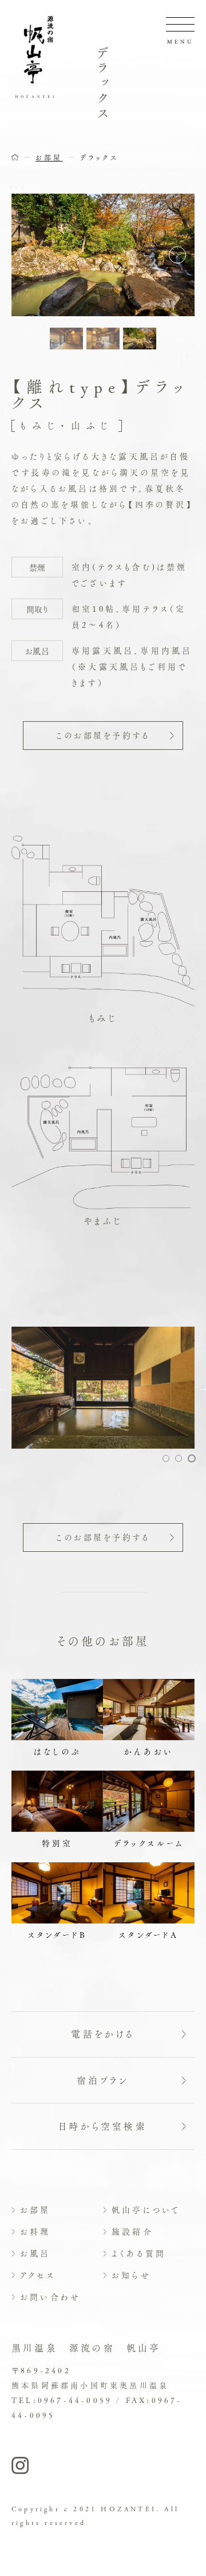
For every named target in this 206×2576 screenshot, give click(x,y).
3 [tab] (192, 1458)
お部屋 (35, 2209)
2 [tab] (179, 1458)
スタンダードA (148, 1934)
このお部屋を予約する (103, 735)
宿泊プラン (103, 2080)
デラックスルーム (149, 1843)
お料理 (35, 2231)
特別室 (58, 1843)
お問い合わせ (50, 2296)
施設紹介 (132, 2231)
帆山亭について (146, 2209)
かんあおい (149, 1751)
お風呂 (35, 2253)
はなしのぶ (57, 1751)
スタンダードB (57, 1934)
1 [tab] (166, 1458)
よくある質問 (139, 2253)
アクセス (38, 2275)
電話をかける (103, 2034)
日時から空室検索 (103, 2126)
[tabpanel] (103, 1388)
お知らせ (131, 2275)
